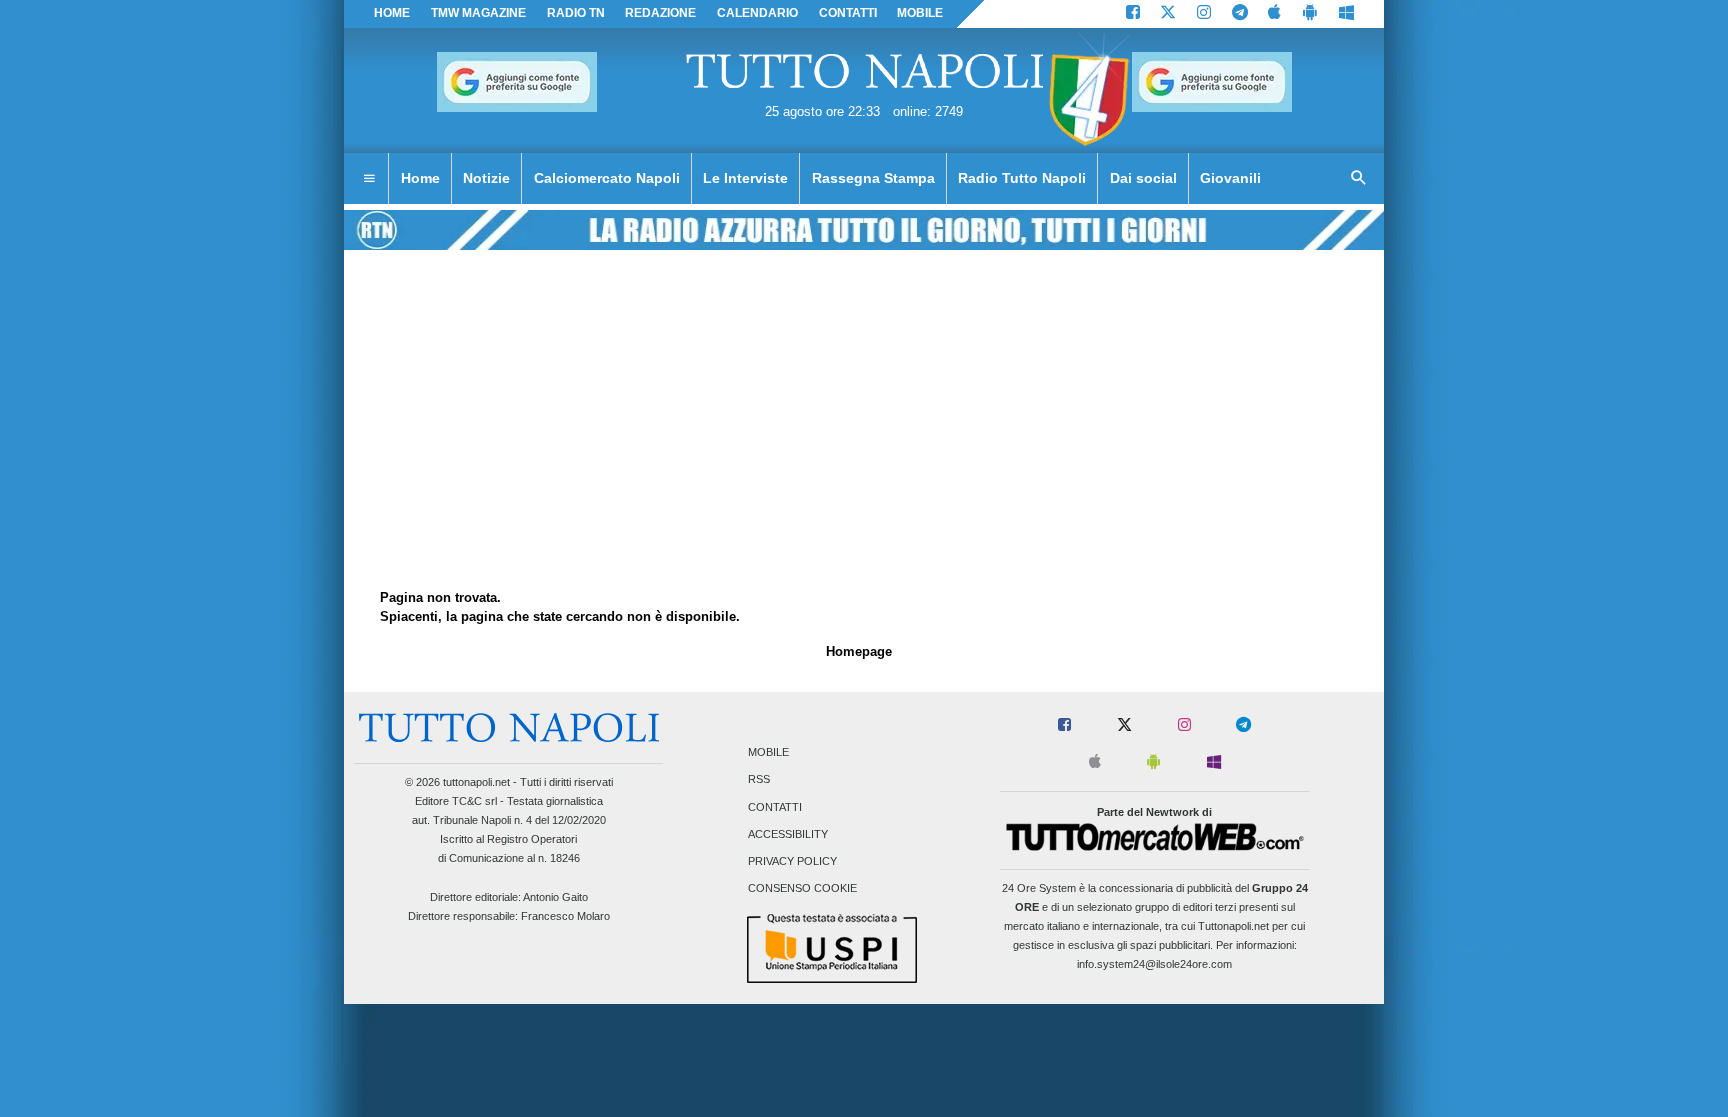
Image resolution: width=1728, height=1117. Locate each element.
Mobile (768, 753)
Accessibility (788, 834)
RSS (759, 780)
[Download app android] (1310, 14)
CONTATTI (848, 13)
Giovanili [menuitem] (1230, 178)
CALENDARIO (757, 13)
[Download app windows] (1346, 14)
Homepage (859, 651)
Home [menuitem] (420, 178)
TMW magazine (478, 13)
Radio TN (576, 13)
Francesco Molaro (565, 916)
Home (392, 13)
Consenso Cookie (802, 889)
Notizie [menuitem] (486, 178)
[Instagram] (1204, 14)
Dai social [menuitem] (1143, 178)
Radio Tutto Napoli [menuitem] (1022, 178)
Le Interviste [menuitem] (745, 178)
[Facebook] (1133, 14)
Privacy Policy (792, 861)
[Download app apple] (1275, 14)
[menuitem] (369, 179)
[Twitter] (1168, 14)
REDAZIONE (660, 13)
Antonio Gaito (555, 897)
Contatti (775, 807)
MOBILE (920, 13)
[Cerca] (1359, 179)
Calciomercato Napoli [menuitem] (607, 178)
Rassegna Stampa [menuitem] (873, 178)
